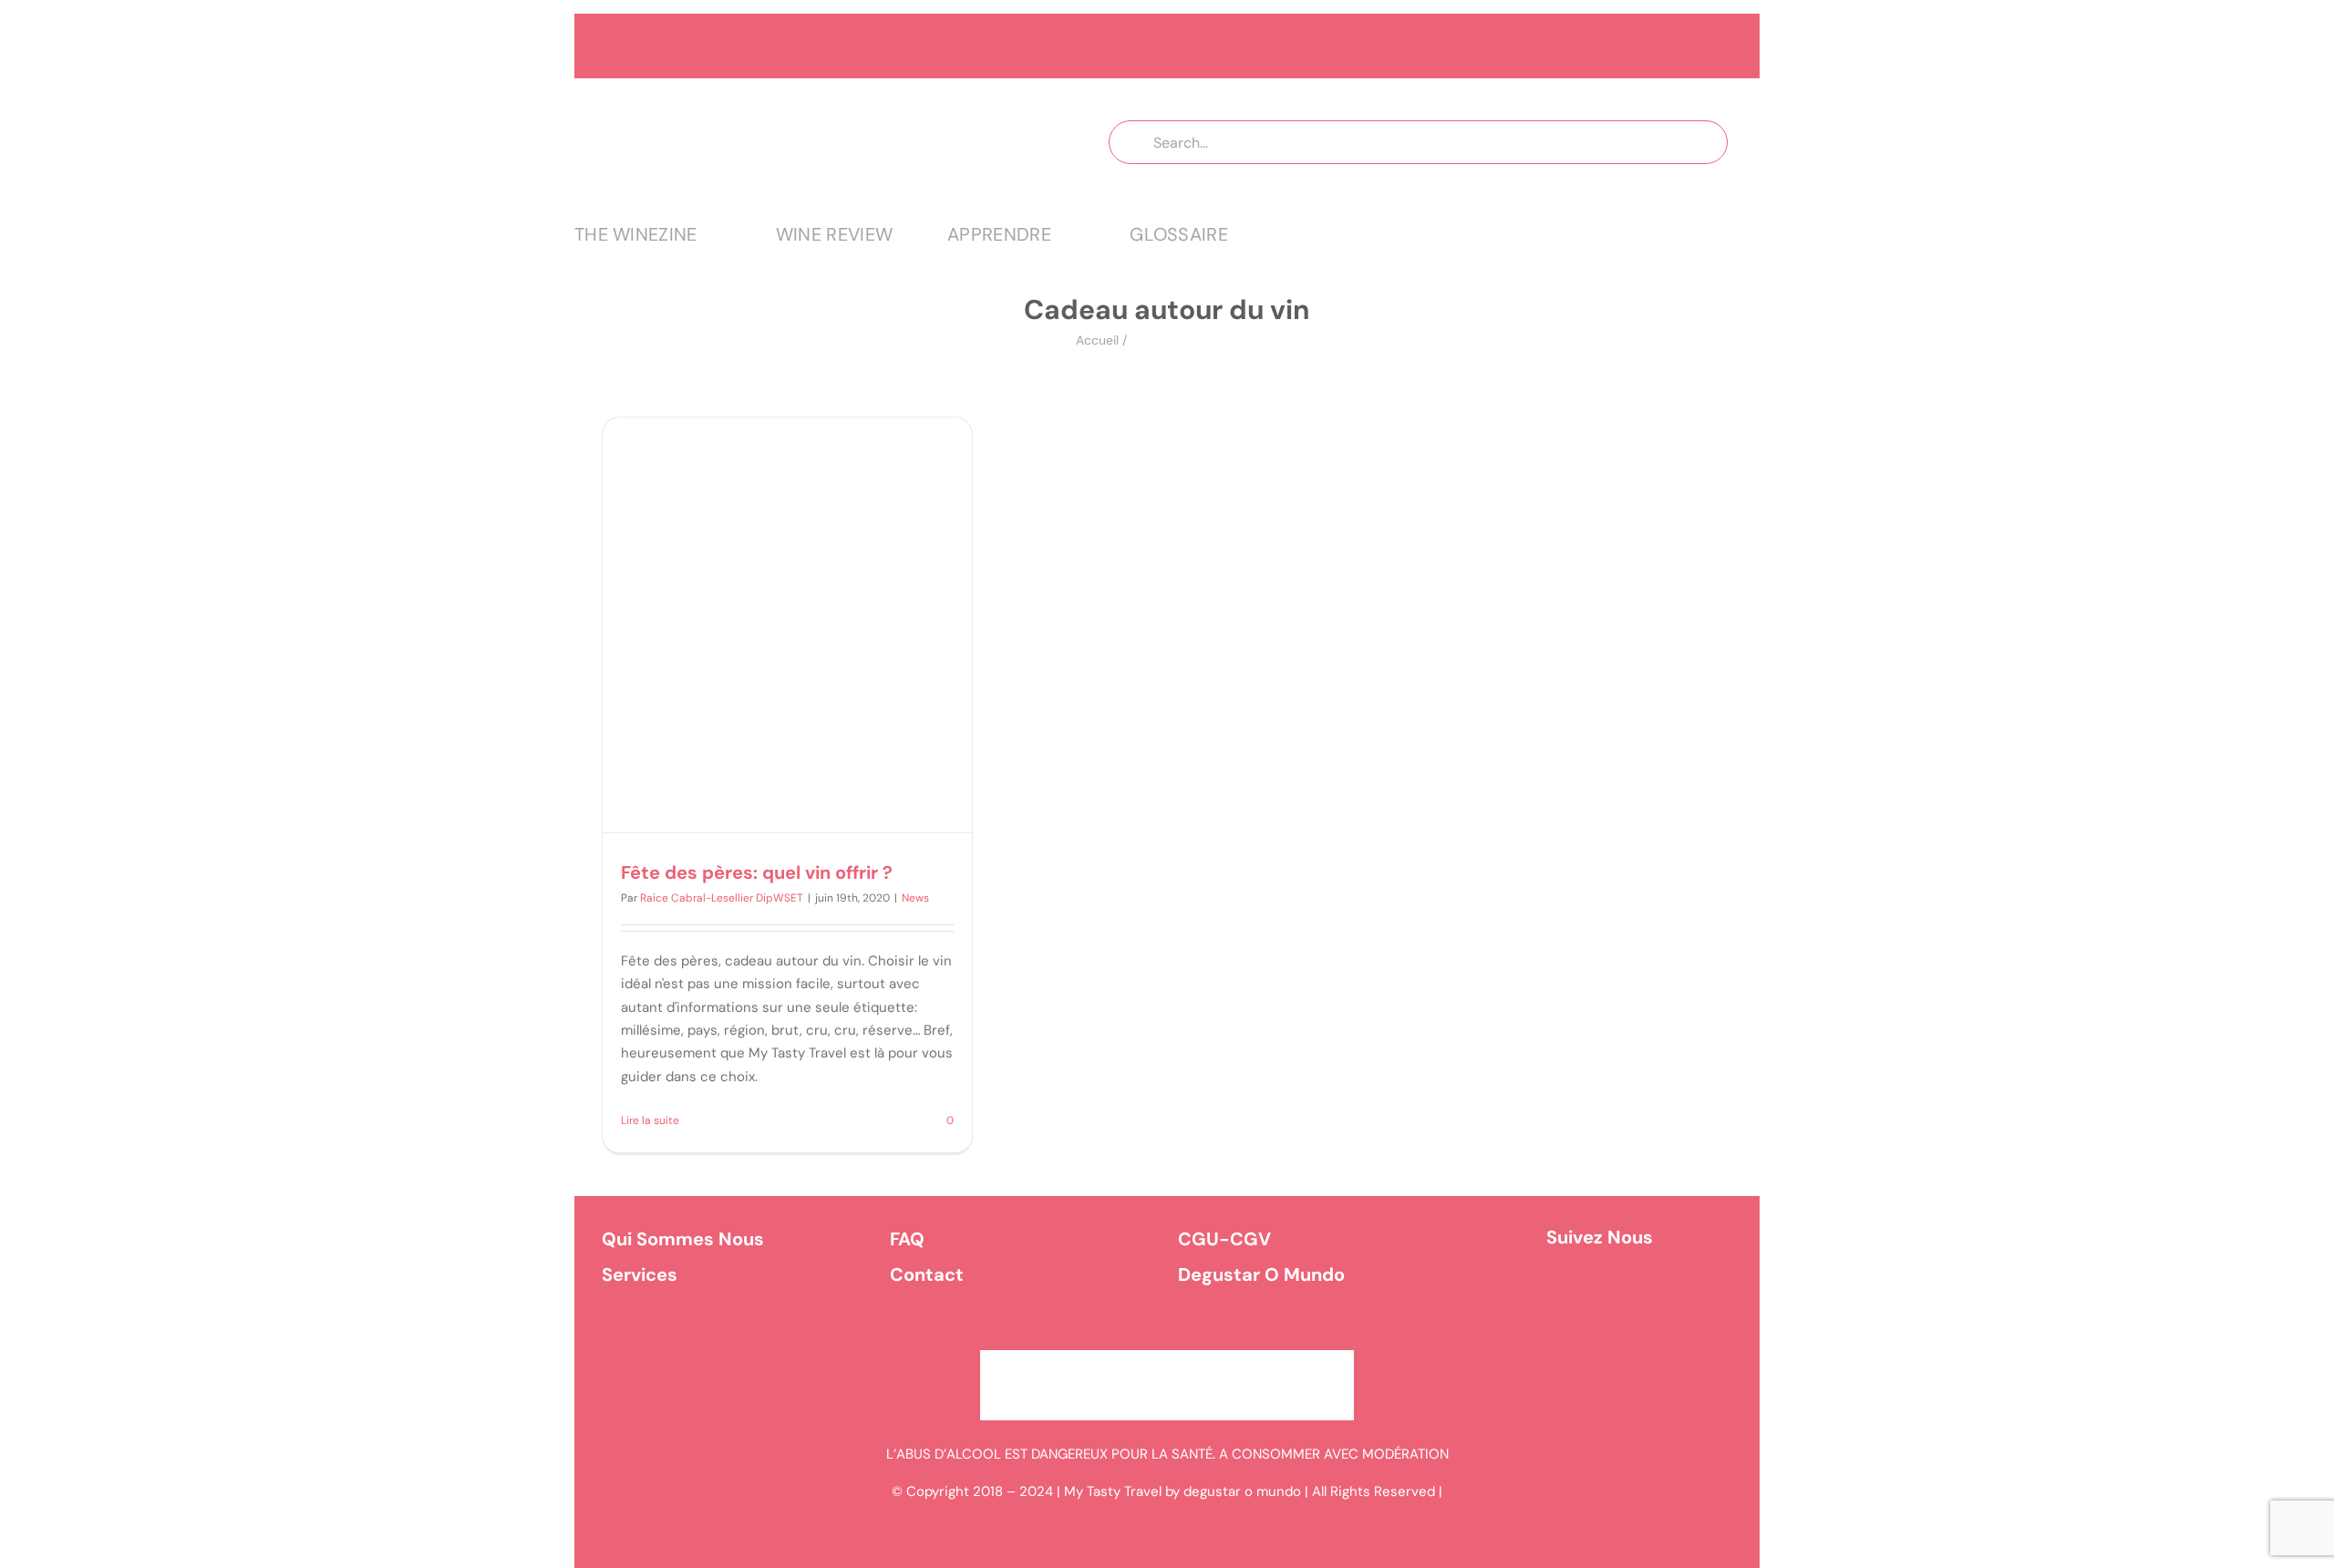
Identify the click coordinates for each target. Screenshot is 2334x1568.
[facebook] (1574, 1293)
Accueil (1097, 340)
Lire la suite (650, 1120)
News (915, 898)
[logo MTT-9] (805, 95)
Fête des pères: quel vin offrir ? (757, 872)
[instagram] (1625, 1293)
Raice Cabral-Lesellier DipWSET (722, 898)
